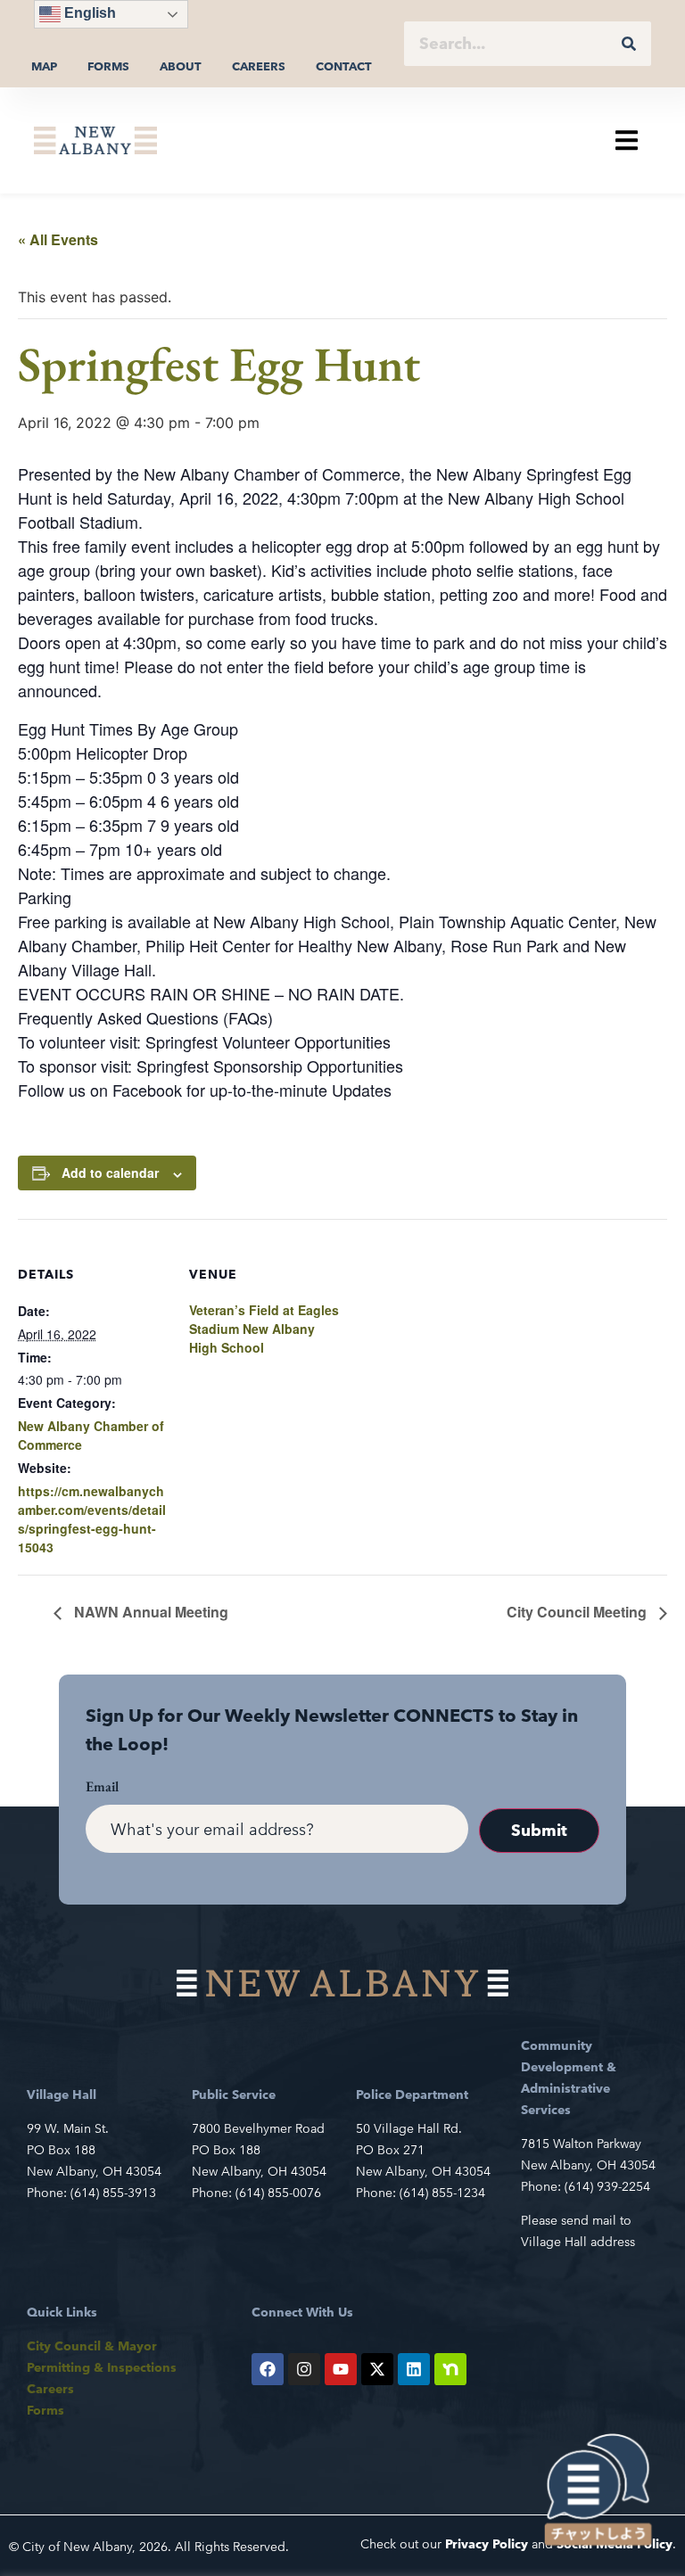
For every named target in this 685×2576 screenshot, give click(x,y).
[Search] (629, 44)
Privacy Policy (487, 2544)
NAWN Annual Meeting (149, 1612)
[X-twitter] (377, 2369)
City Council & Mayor (92, 2346)
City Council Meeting (578, 1612)
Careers (259, 66)
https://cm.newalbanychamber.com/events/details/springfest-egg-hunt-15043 (92, 1519)
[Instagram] (304, 2369)
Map (44, 66)
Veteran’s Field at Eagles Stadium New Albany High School (264, 1329)
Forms (108, 66)
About (181, 66)
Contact (344, 66)
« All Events (58, 239)
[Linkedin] (414, 2369)
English (88, 13)
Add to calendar (110, 1173)
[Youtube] (341, 2369)
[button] (627, 140)
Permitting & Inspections (102, 2367)
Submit (539, 1830)
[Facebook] (268, 2369)
